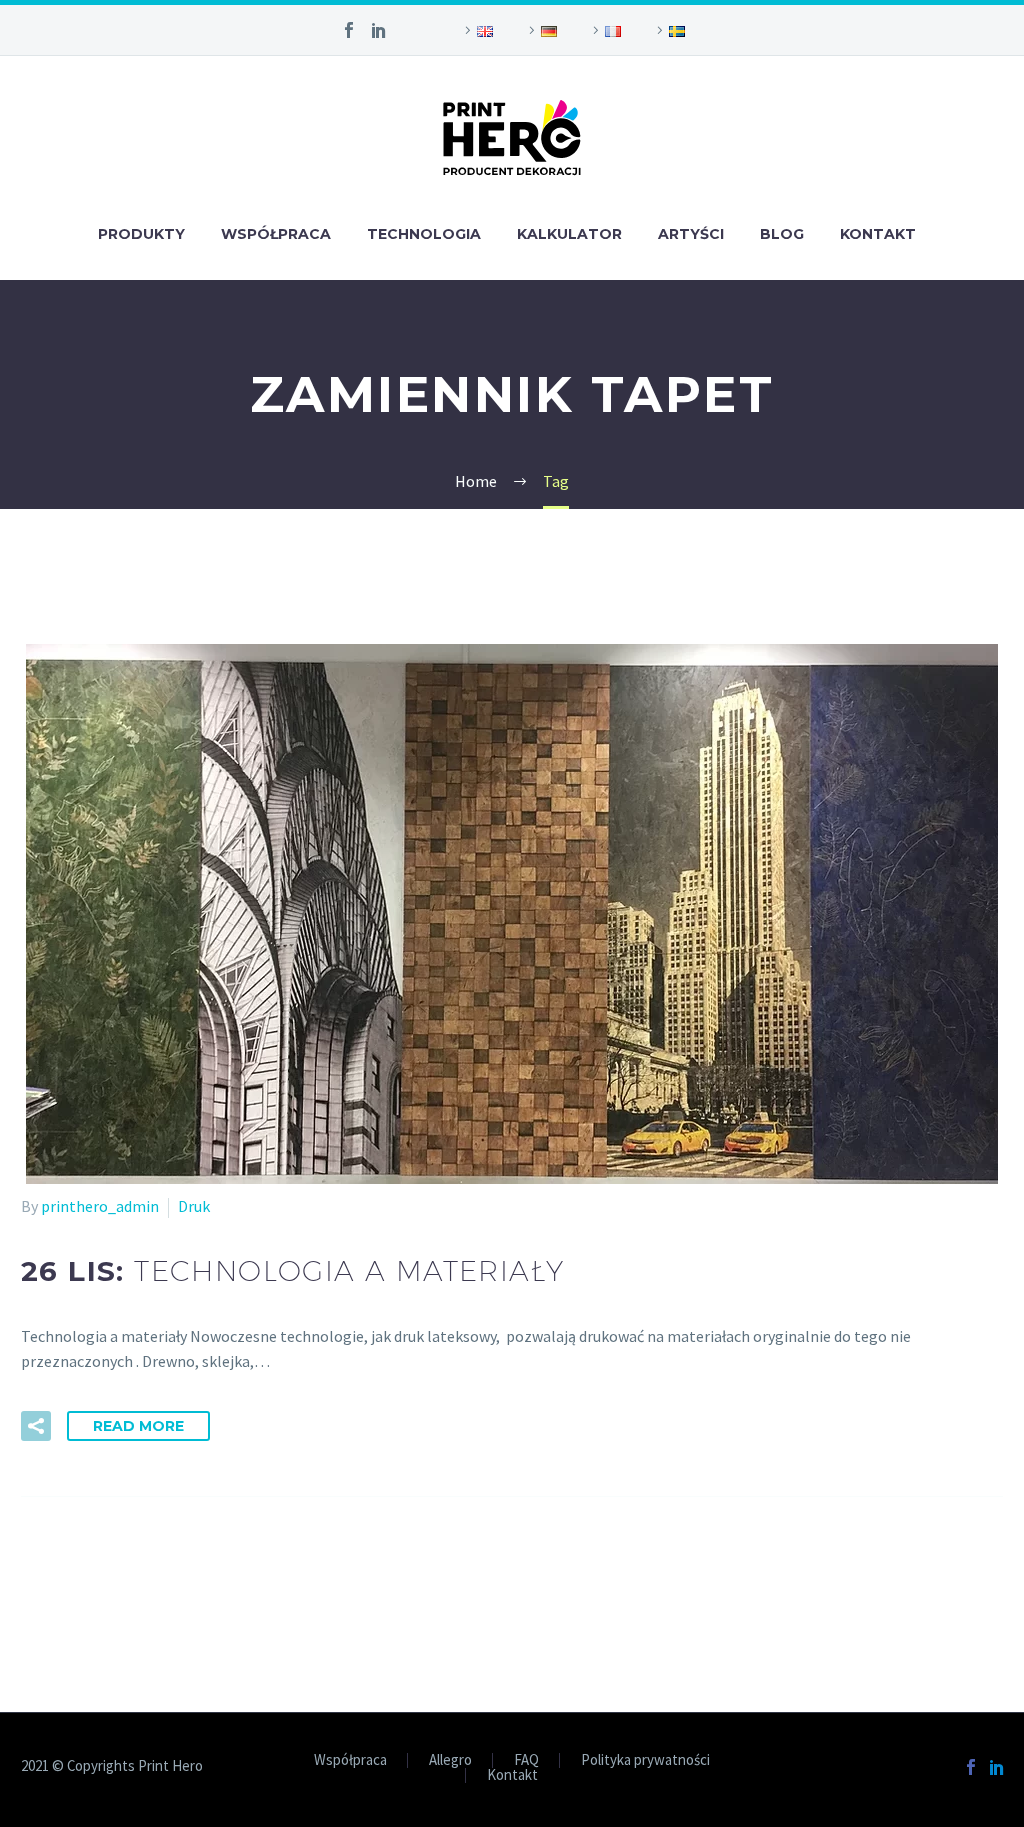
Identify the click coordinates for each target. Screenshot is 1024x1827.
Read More (138, 1426)
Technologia (424, 234)
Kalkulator (569, 234)
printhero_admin (100, 1206)
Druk (194, 1206)
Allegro (450, 1760)
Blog (782, 234)
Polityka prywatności (645, 1760)
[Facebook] (349, 30)
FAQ (526, 1760)
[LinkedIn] (379, 30)
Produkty (141, 234)
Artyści (691, 234)
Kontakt (878, 234)
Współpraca (276, 234)
